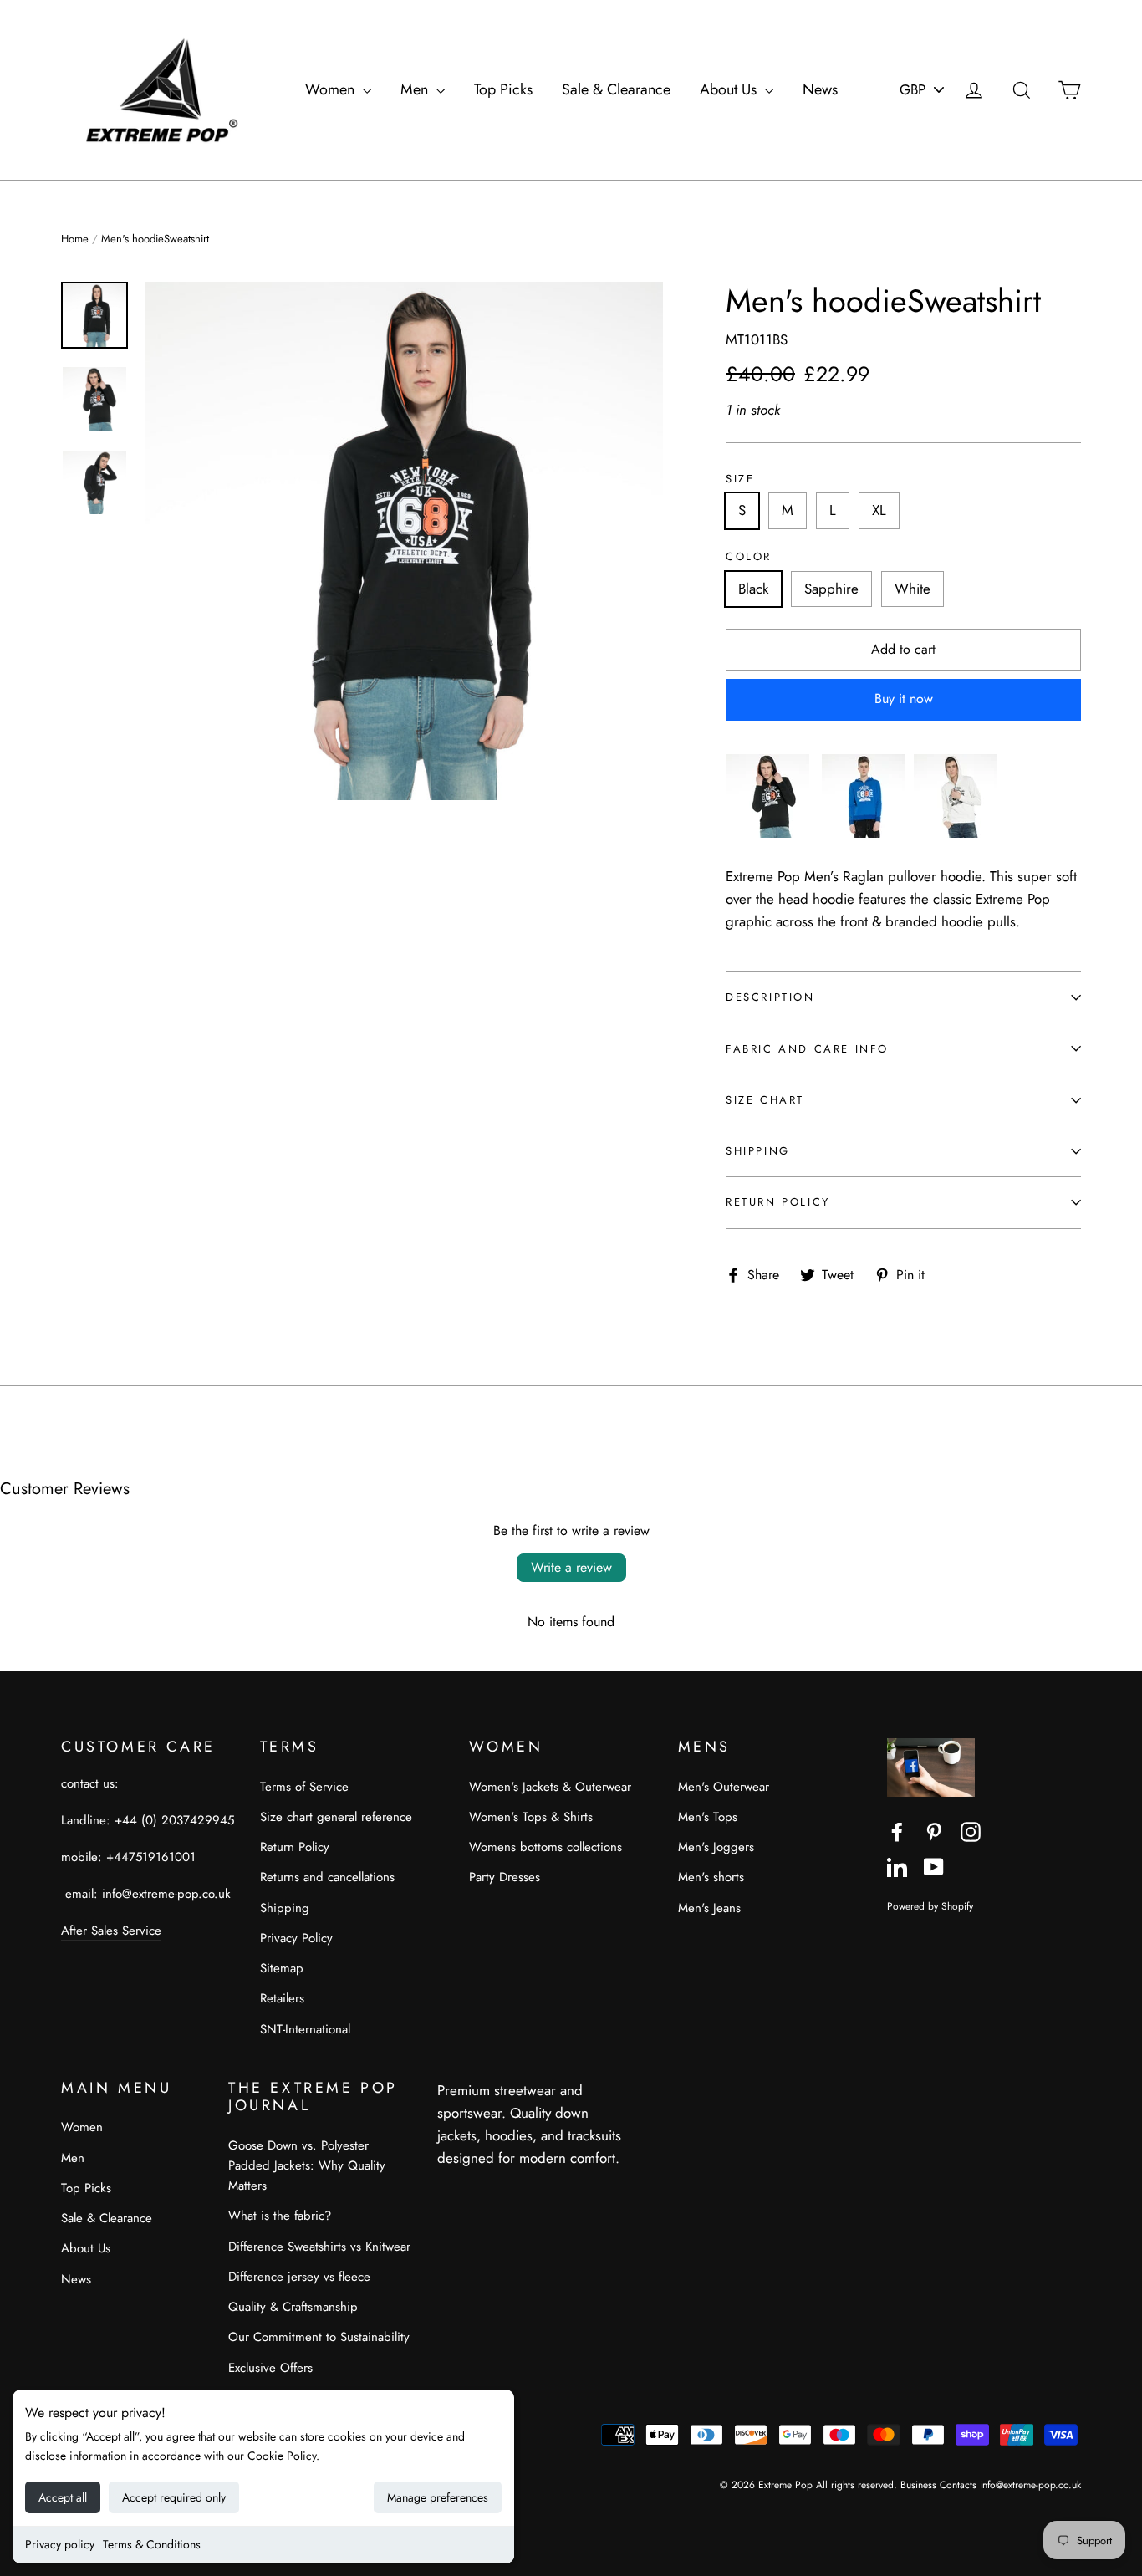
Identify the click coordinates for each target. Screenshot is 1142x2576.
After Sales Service (111, 1931)
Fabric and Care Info (807, 1049)
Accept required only (174, 2497)
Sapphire (831, 589)
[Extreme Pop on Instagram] (971, 1831)
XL (879, 510)
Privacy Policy (296, 1938)
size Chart (765, 1100)
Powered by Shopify (930, 1906)
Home (75, 239)
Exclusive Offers (270, 2368)
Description (770, 997)
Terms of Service (304, 1787)
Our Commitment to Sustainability (319, 2337)
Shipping (758, 1151)
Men (416, 89)
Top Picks (503, 89)
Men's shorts (711, 1877)
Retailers (282, 1998)
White (913, 589)
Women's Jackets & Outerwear (550, 1787)
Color (749, 557)
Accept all (63, 2497)
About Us (730, 89)
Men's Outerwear (724, 1787)
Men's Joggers (716, 1847)
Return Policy (778, 1202)
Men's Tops (708, 1817)
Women (332, 89)
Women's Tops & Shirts (531, 1817)
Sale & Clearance (616, 89)
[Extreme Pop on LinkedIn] (897, 1866)
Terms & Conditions (152, 2544)
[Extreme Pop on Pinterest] (934, 1831)
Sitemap (282, 1968)
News (820, 89)
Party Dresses (505, 1877)
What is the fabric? (280, 2216)
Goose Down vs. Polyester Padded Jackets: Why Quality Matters (307, 2165)
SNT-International (305, 2029)
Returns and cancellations (327, 1877)
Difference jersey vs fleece (299, 2277)
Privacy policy (60, 2544)
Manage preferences (438, 2497)
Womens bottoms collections (546, 1847)
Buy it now (904, 699)
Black (753, 589)
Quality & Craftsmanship (293, 2307)
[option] (404, 541)
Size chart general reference (336, 1817)
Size (740, 479)
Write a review (571, 1567)
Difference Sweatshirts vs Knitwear (319, 2247)
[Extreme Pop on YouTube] (934, 1866)
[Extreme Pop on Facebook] (897, 1831)
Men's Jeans (709, 1908)
